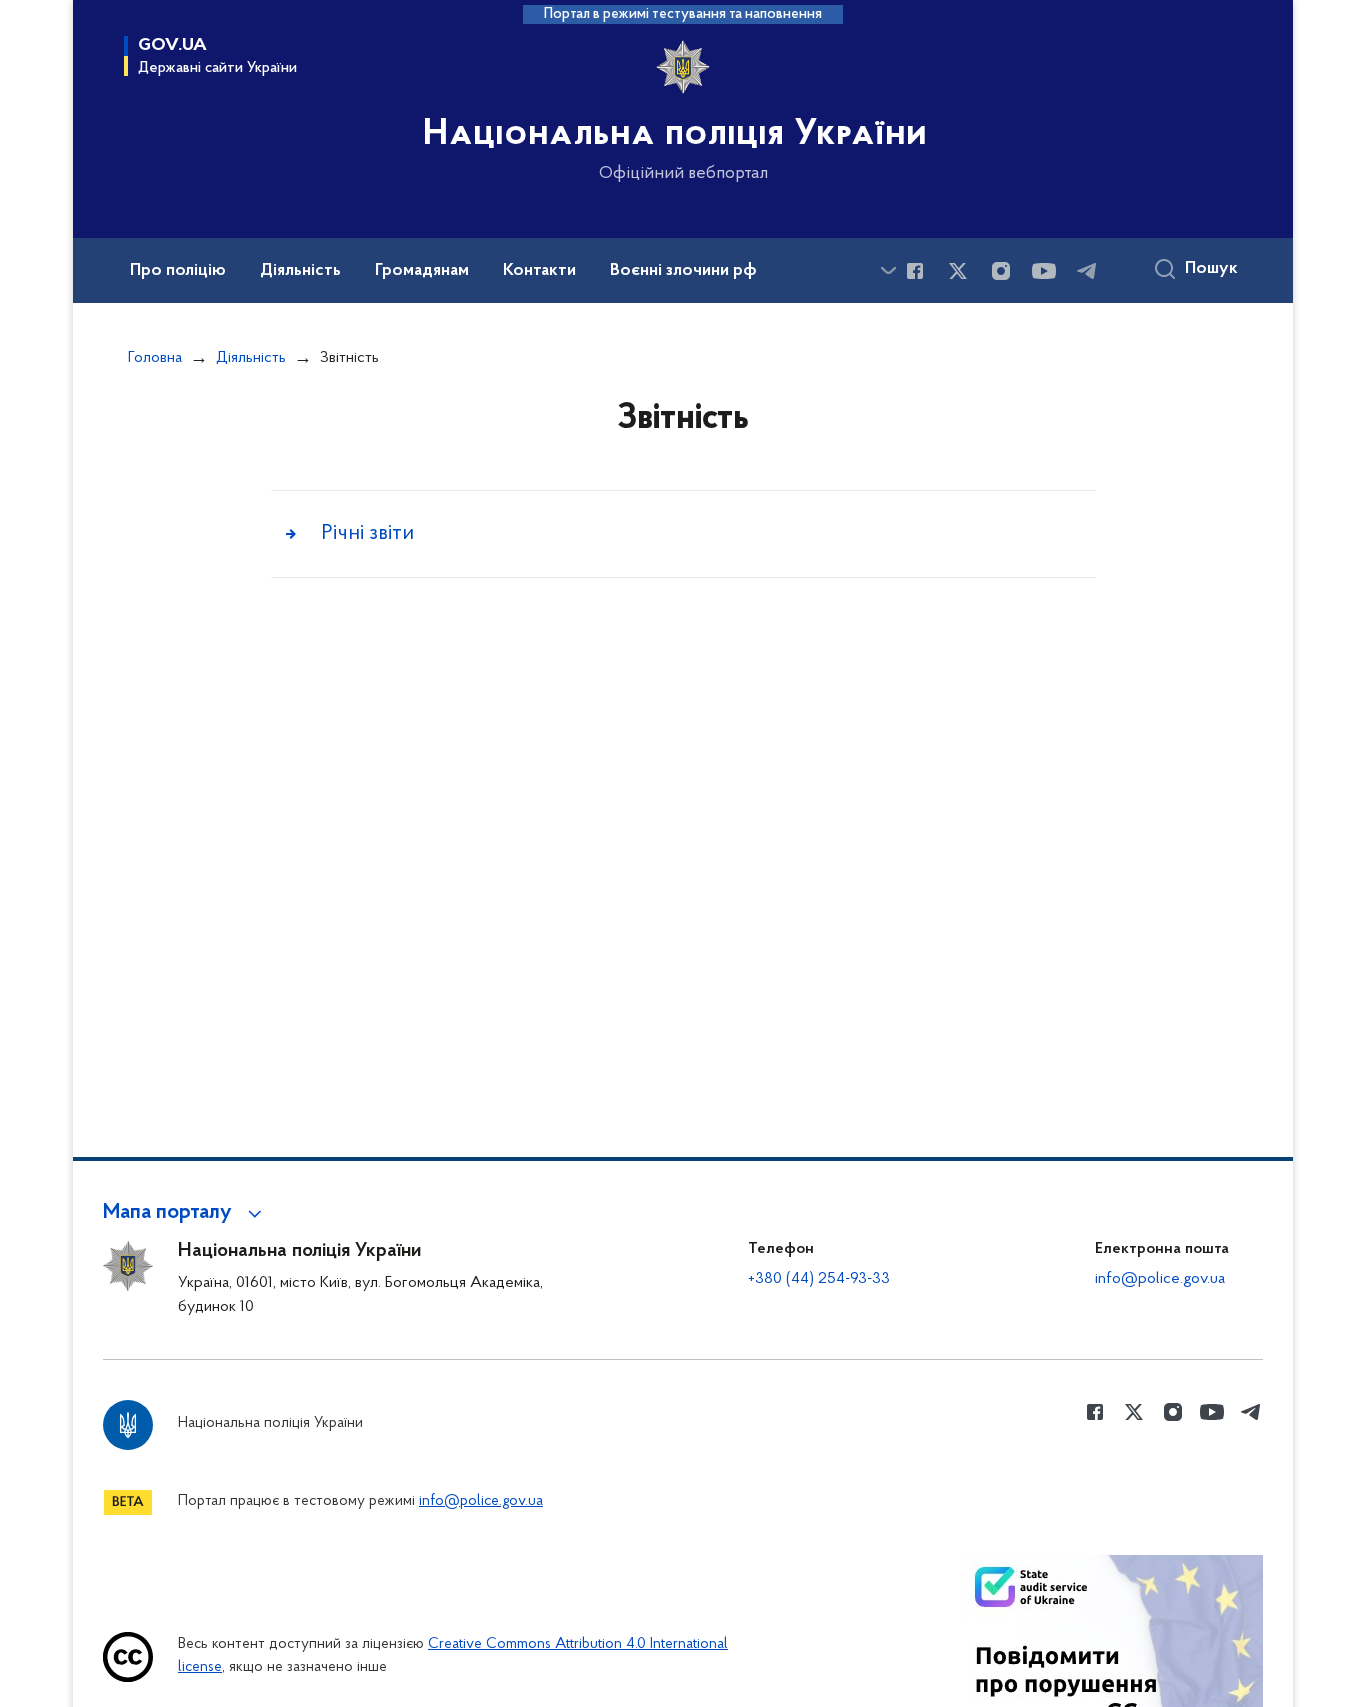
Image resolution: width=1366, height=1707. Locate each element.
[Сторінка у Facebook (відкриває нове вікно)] (915, 271)
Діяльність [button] (300, 271)
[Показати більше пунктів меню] (888, 270)
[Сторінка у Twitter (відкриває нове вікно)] (958, 271)
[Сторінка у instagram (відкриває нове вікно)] (1001, 271)
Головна (155, 358)
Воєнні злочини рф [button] (683, 271)
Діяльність (251, 358)
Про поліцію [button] (178, 271)
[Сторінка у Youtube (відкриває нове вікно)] (1044, 271)
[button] (185, 1213)
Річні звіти (367, 533)
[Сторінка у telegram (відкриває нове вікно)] (1087, 271)
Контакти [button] (539, 271)
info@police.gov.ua (1160, 1279)
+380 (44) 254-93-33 (819, 1279)
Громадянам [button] (422, 271)
